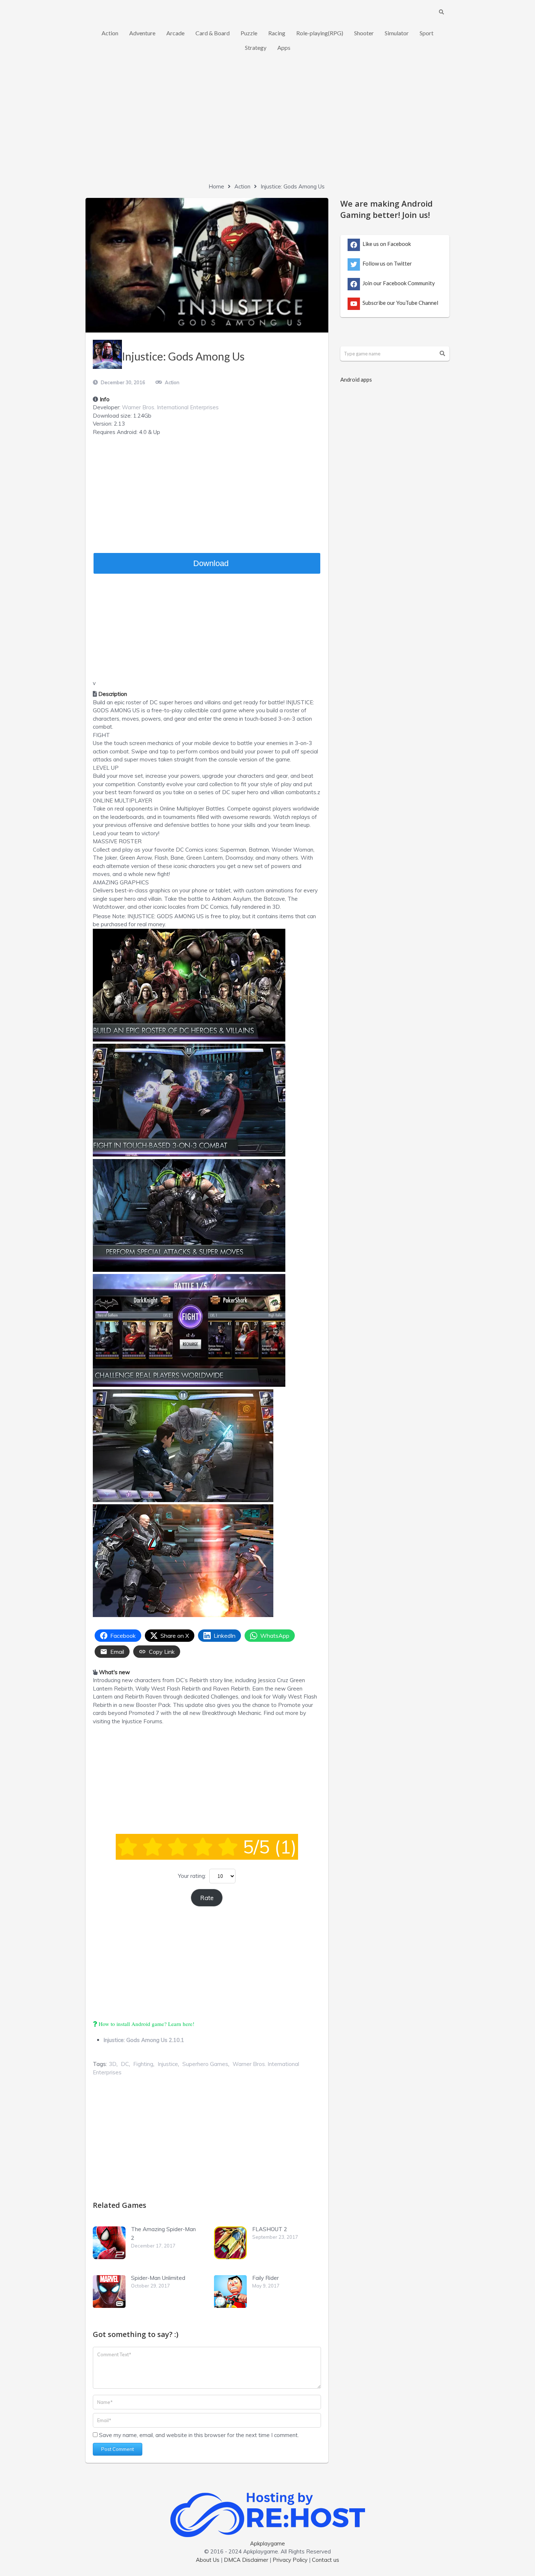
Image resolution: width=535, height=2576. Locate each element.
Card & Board (213, 33)
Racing (277, 33)
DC (125, 2064)
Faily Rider (265, 2278)
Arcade (175, 33)
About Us (208, 2560)
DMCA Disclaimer (246, 2560)
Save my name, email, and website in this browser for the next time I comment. (199, 2435)
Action (110, 33)
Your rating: (192, 1876)
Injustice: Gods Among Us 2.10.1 (144, 2040)
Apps (284, 47)
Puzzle (249, 33)
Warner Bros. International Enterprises (170, 407)
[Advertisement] (267, 124)
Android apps (356, 379)
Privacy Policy (290, 2560)
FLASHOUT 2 (270, 2229)
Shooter (364, 33)
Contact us (326, 2560)
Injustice (168, 2064)
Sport (427, 33)
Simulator (397, 33)
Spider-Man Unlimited (158, 2278)
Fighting (143, 2064)
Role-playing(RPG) (320, 33)
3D (113, 2064)
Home (216, 186)
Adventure (142, 33)
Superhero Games (205, 2064)
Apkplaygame (267, 2543)
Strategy (256, 47)
